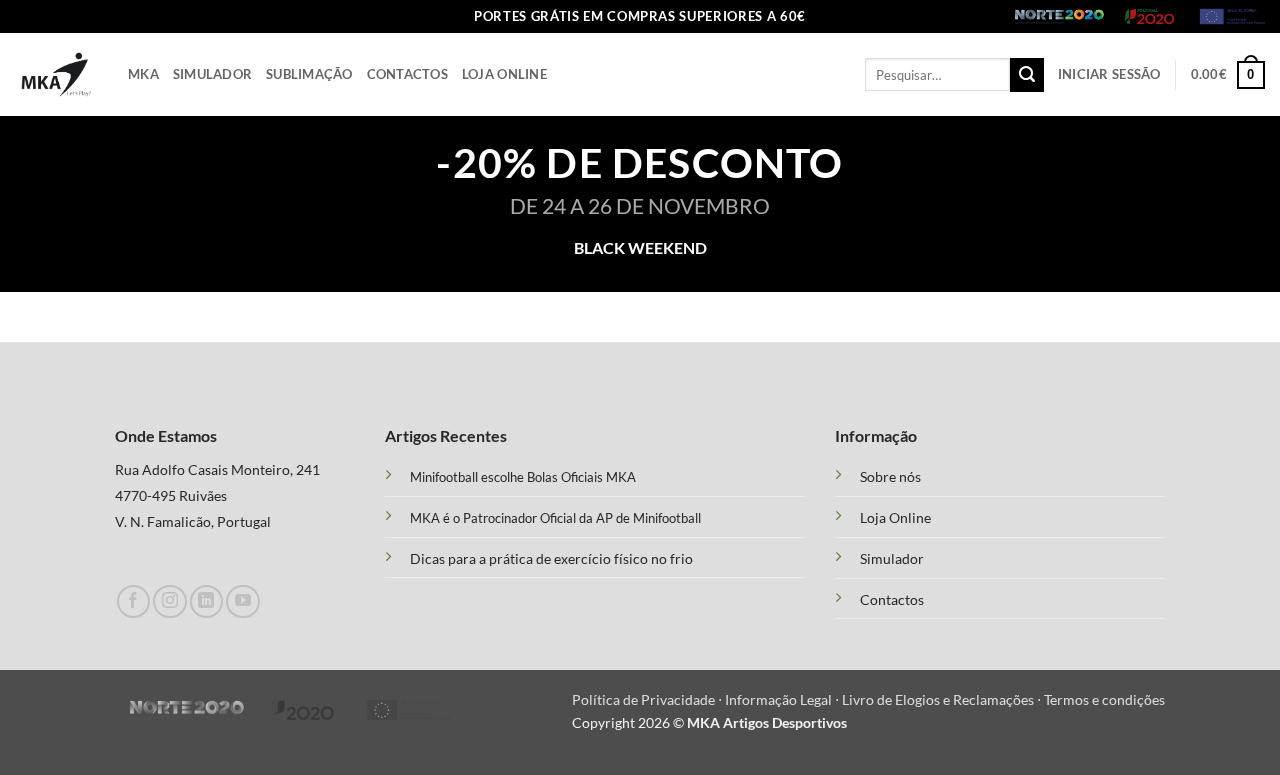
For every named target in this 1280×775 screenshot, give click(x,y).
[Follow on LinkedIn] (206, 601)
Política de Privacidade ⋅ (648, 699)
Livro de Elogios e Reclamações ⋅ (943, 699)
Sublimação (309, 74)
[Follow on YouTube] (242, 601)
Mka (143, 74)
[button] (1109, 74)
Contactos (407, 74)
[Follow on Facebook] (133, 601)
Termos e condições (1104, 699)
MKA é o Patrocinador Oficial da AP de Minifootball (555, 518)
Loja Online (504, 74)
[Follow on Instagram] (169, 601)
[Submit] (1027, 75)
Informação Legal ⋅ (783, 699)
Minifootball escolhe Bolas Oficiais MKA (523, 477)
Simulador (212, 74)
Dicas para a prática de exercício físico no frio (551, 558)
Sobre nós (890, 477)
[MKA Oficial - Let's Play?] (56, 74)
